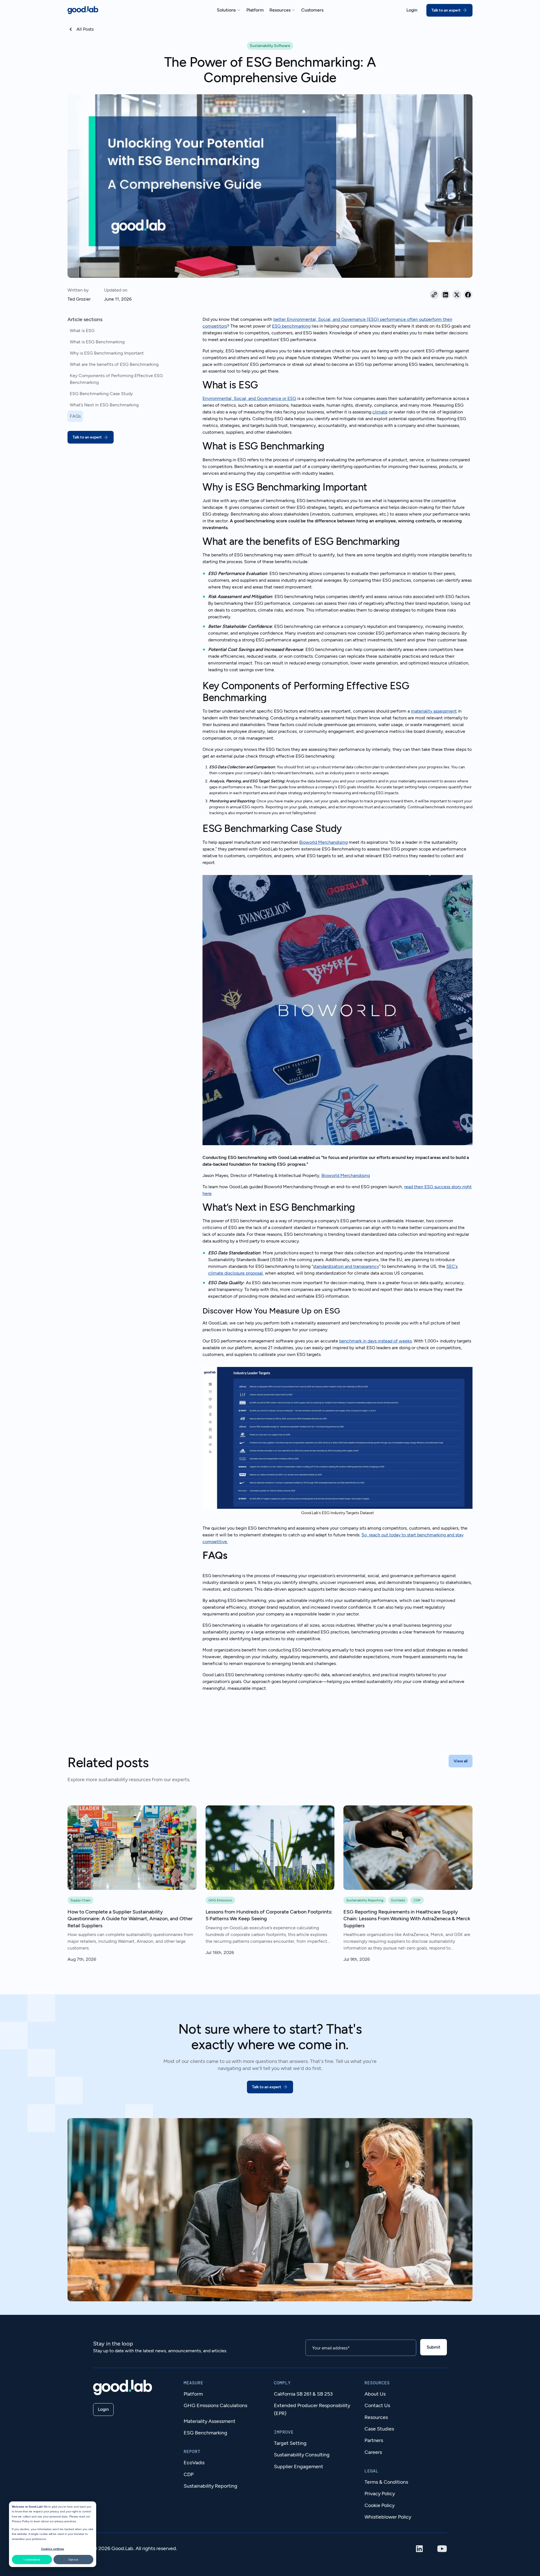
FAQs (75, 416)
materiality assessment (434, 711)
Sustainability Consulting (302, 2455)
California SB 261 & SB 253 (303, 2394)
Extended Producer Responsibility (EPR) (312, 2409)
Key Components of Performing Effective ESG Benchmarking (116, 379)
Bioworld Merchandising (323, 842)
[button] (229, 10)
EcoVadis (194, 2463)
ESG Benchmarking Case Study (101, 394)
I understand (32, 2560)
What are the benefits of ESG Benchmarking (114, 364)
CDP (189, 2474)
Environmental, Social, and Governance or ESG (249, 398)
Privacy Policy (21, 2521)
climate (380, 412)
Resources (376, 2417)
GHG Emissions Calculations (215, 2405)
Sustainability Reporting (211, 2486)
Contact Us (377, 2405)
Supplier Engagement (299, 2467)
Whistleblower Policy (388, 2517)
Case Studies (379, 2429)
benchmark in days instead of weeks (375, 1341)
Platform (193, 2394)
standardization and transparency (346, 1266)
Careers (373, 2452)
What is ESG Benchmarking (97, 342)
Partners (374, 2440)
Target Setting (290, 2443)
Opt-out (73, 2560)
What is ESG (82, 331)
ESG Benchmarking (205, 2433)
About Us (375, 2394)
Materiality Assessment (210, 2421)
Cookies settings (53, 2549)
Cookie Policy (380, 2505)
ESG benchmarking (291, 326)
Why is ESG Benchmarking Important (107, 353)
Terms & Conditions (386, 2482)
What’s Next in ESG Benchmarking (104, 405)
